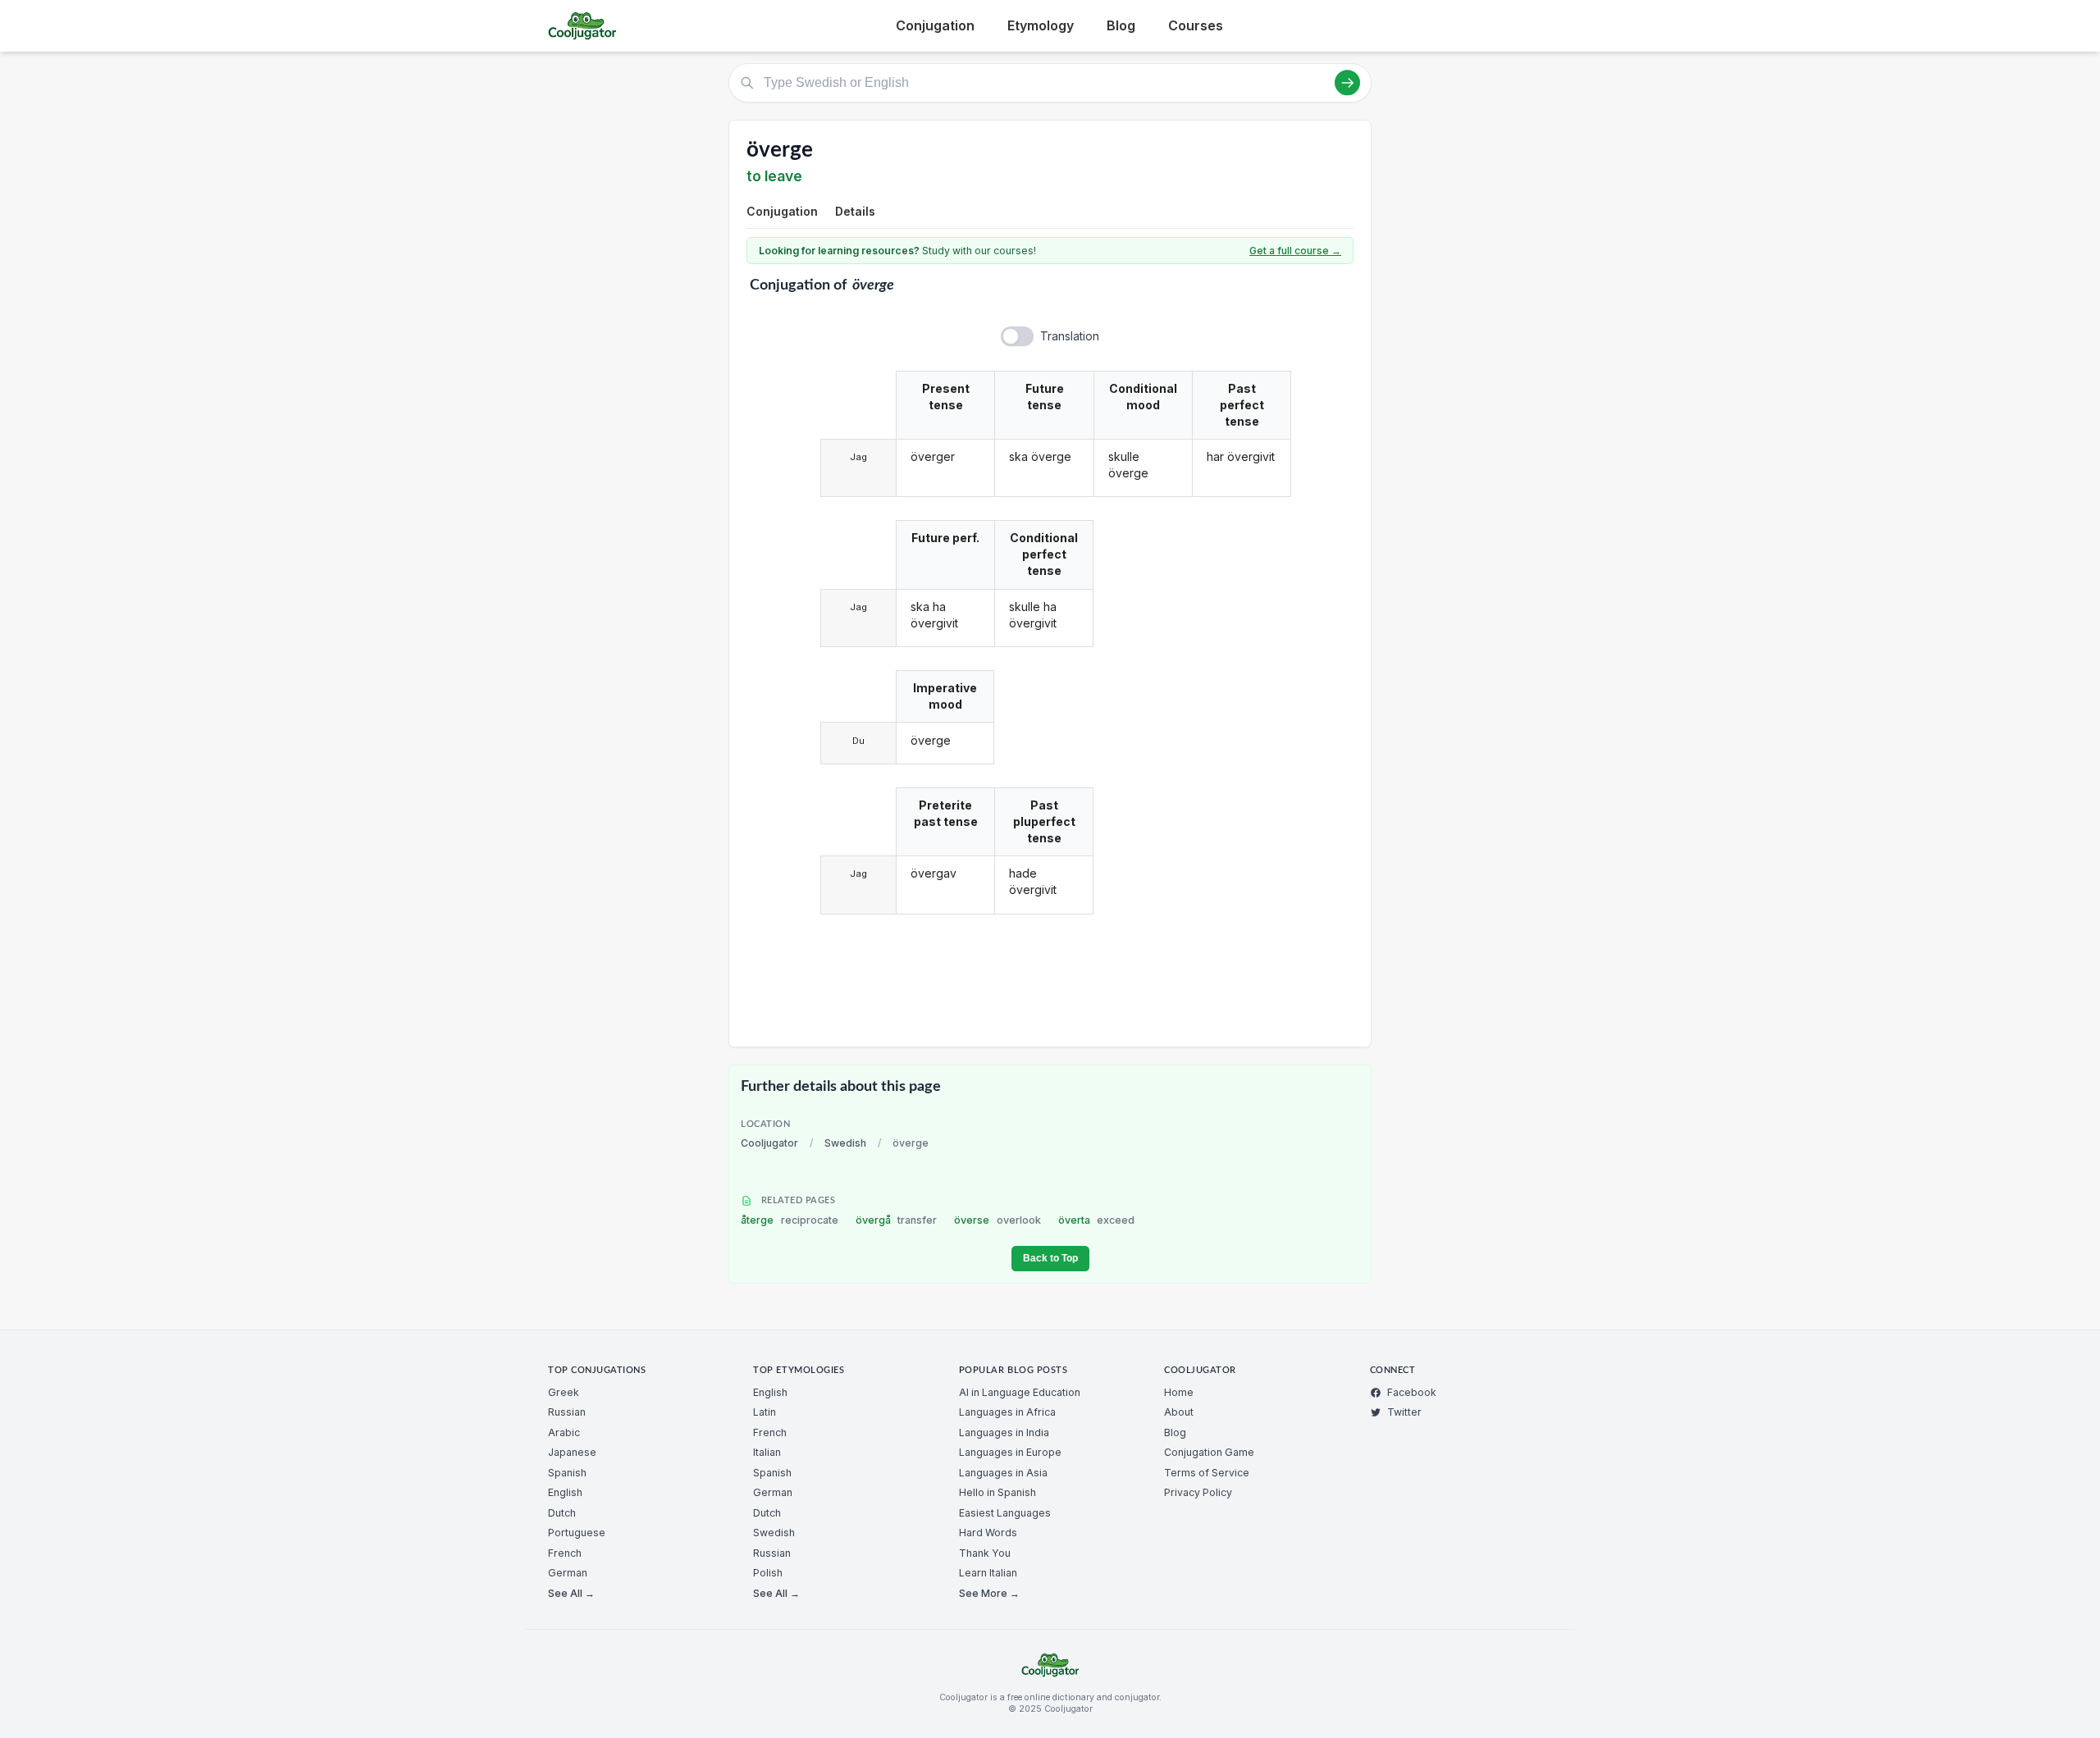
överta (1097, 1220)
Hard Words (988, 1533)
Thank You (985, 1553)
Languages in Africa (1007, 1412)
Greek (564, 1392)
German (568, 1573)
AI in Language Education (1020, 1392)
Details (855, 211)
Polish (768, 1573)
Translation (1070, 336)
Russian (567, 1412)
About (1179, 1412)
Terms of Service (1207, 1473)
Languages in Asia (1003, 1473)
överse (997, 1220)
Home (1179, 1392)
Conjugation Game (1209, 1452)
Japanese (572, 1452)
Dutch (562, 1513)
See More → (989, 1593)
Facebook (1412, 1392)
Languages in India (1004, 1432)
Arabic (564, 1432)
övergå (897, 1220)
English (565, 1492)
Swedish (845, 1143)
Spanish (567, 1473)
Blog (1121, 25)
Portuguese (577, 1533)
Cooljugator (769, 1143)
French (565, 1553)
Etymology (1041, 25)
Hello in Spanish (997, 1492)
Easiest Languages (1005, 1513)
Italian (767, 1452)
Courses (1196, 25)
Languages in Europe (1010, 1452)
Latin (765, 1412)
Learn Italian (988, 1573)
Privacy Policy (1198, 1492)
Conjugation (935, 25)
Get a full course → (1295, 251)
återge (790, 1220)
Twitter (1404, 1412)
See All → (571, 1593)
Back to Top (1050, 1258)
